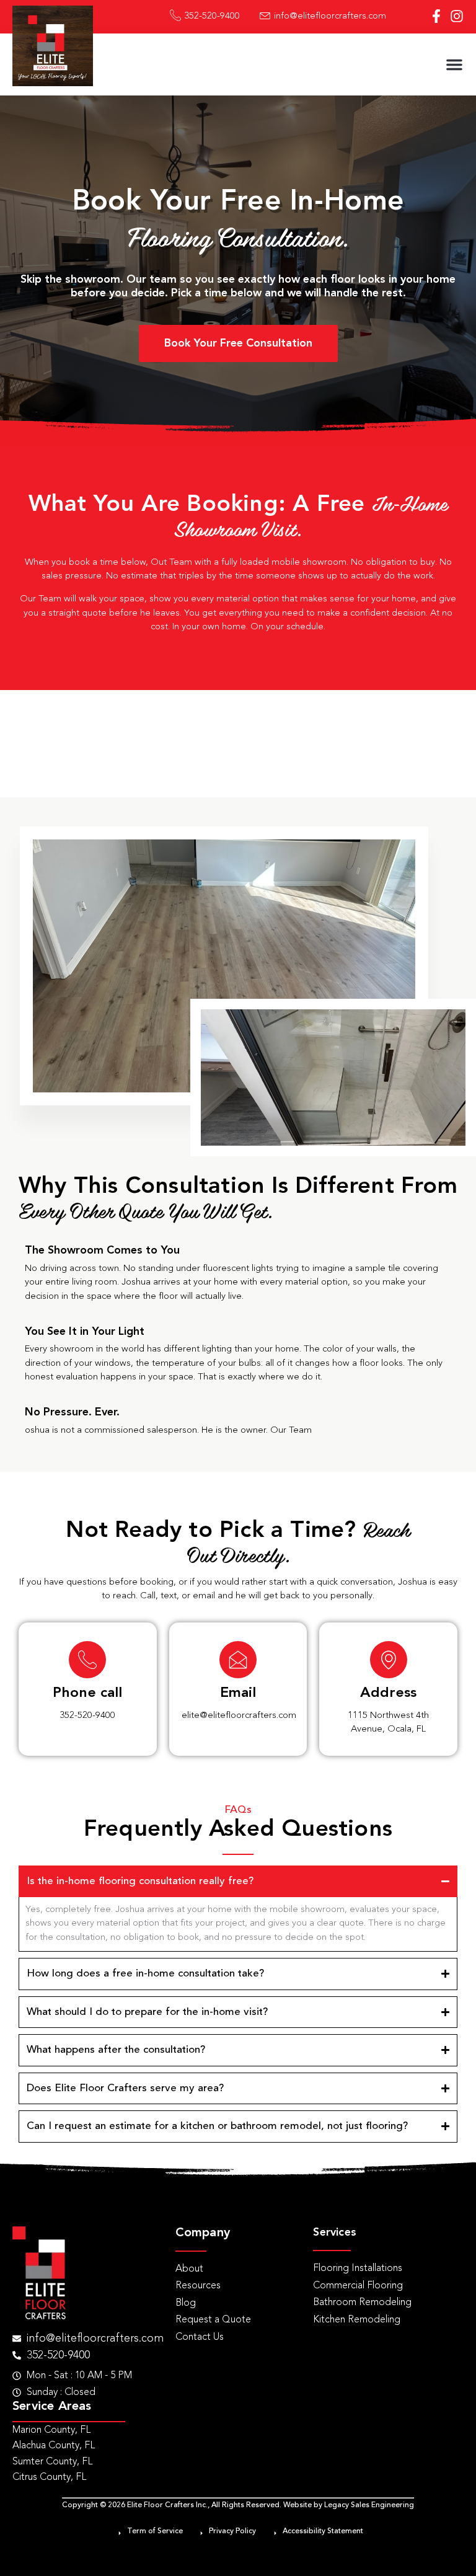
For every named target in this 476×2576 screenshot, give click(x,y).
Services (335, 2233)
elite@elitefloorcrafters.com (239, 1716)
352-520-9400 (87, 1716)
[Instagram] (457, 16)
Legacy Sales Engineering (369, 2505)
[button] (454, 64)
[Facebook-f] (436, 16)
